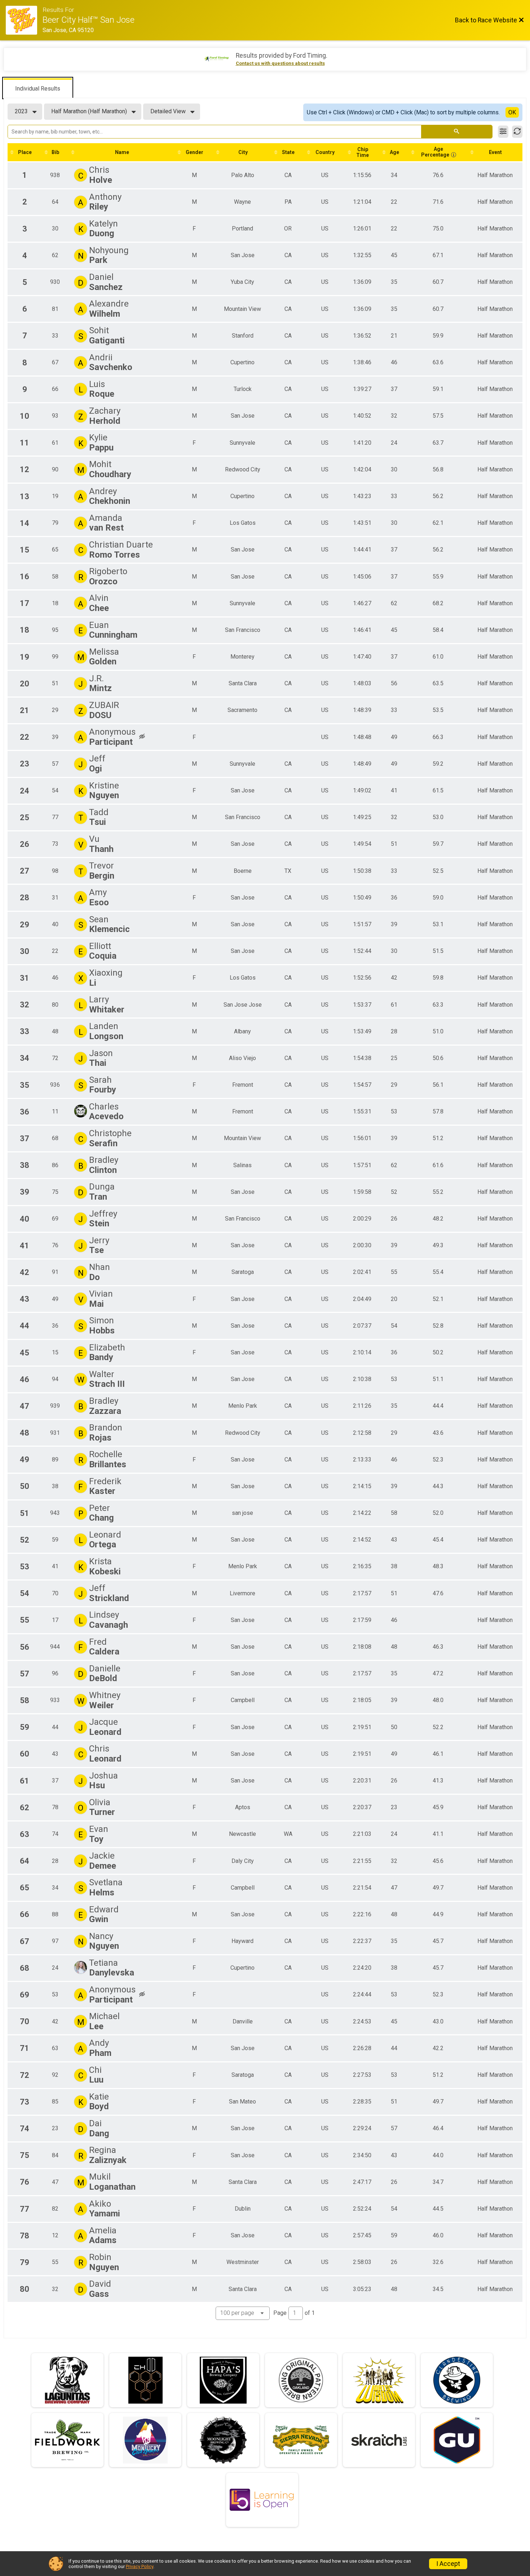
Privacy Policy (140, 2566)
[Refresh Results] (517, 132)
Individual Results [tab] (38, 89)
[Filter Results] (503, 132)
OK (512, 112)
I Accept (448, 2564)
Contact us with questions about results (280, 63)
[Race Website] (24, 20)
